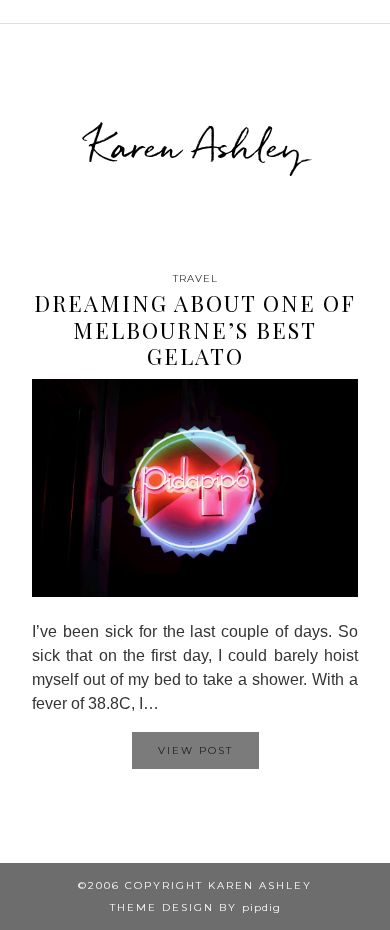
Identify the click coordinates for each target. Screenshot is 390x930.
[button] (376, 11)
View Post (195, 750)
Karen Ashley (195, 146)
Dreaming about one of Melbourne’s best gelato (195, 329)
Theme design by (195, 907)
